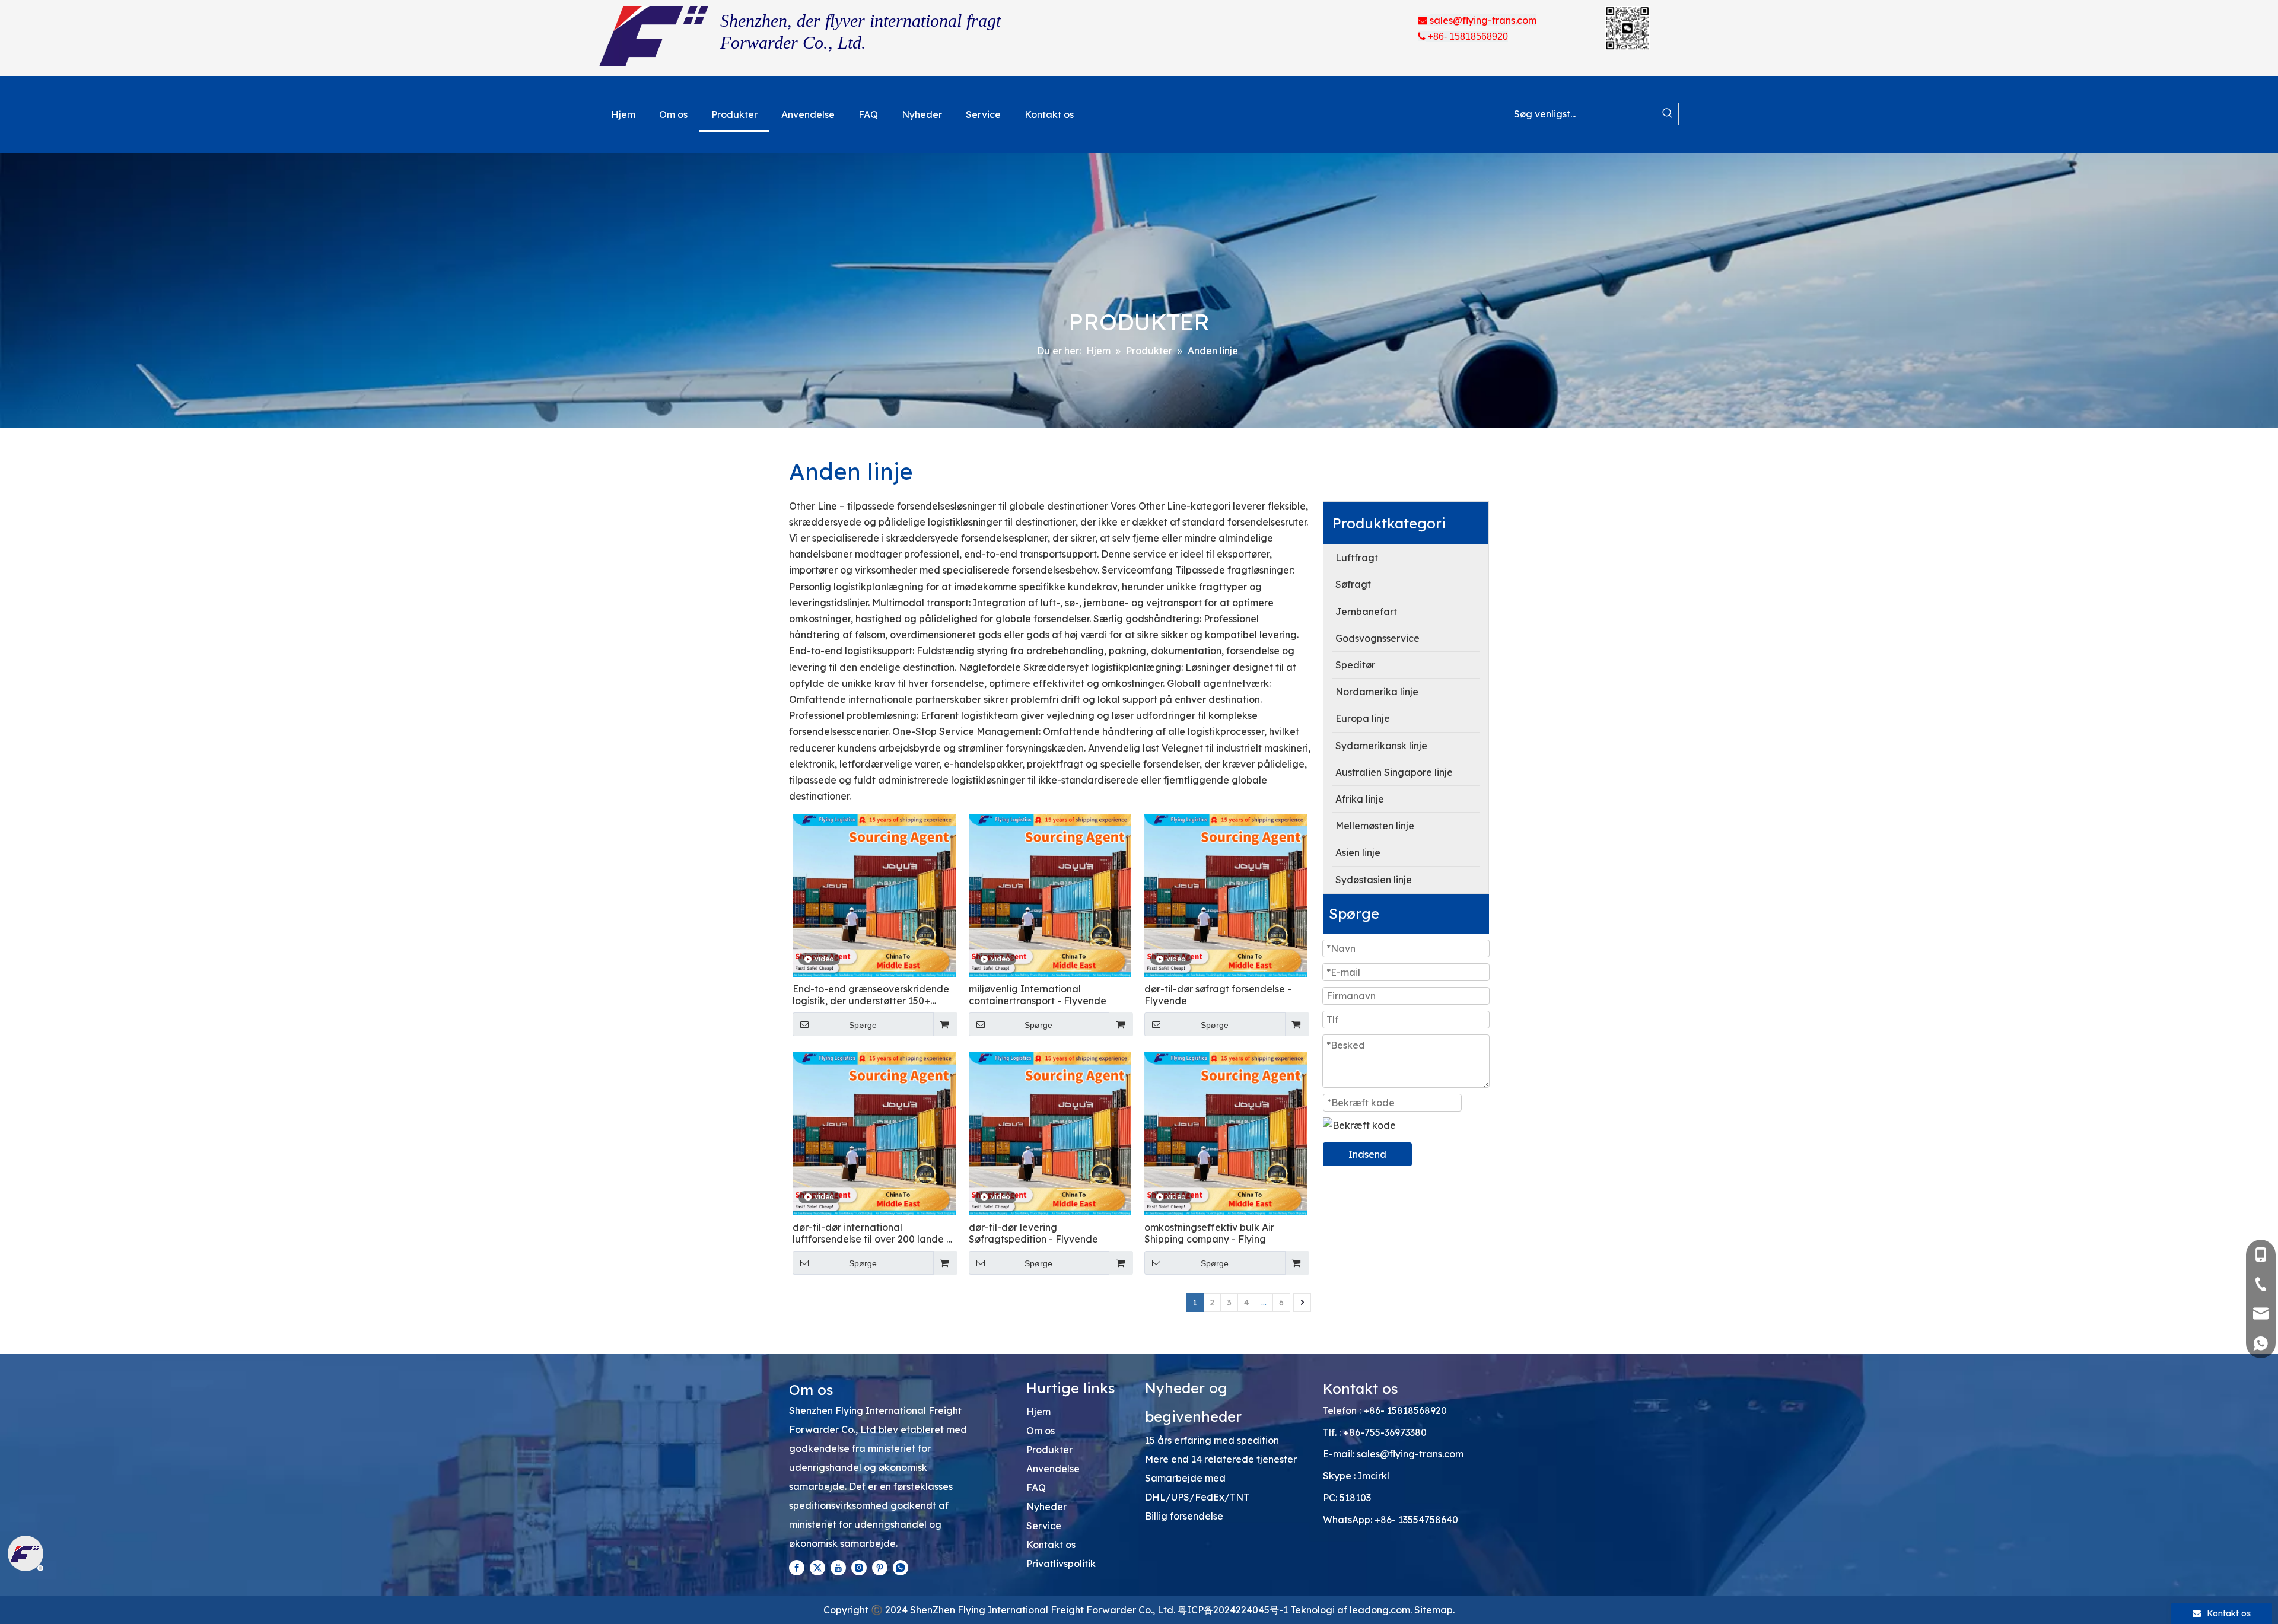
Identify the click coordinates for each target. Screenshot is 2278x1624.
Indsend (1367, 1154)
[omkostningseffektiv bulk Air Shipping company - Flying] (1226, 1133)
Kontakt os (1051, 1545)
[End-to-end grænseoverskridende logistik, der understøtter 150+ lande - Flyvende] (874, 894)
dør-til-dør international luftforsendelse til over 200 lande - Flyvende (871, 1233)
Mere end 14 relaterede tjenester (1221, 1459)
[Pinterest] (880, 1567)
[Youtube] (838, 1567)
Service (1044, 1526)
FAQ (1036, 1488)
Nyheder (1046, 1507)
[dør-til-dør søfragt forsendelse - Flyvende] (1226, 894)
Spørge (863, 1025)
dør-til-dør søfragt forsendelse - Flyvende (1218, 995)
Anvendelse (1053, 1469)
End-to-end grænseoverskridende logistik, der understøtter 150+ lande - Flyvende (871, 995)
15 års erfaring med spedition (1212, 1440)
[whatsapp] (901, 1567)
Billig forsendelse (1184, 1516)
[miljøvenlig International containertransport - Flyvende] (1050, 894)
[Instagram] (859, 1567)
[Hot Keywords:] (1668, 114)
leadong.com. (1381, 1610)
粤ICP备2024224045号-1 (1234, 1610)
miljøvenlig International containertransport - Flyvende (1038, 995)
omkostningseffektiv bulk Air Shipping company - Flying (1209, 1233)
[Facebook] (797, 1567)
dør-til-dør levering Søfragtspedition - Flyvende (1033, 1233)
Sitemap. (1434, 1610)
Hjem (1038, 1412)
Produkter (1049, 1450)
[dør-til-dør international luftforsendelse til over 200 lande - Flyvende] (874, 1133)
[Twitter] (817, 1567)
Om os (1041, 1431)
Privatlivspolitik (1061, 1564)
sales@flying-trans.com (1410, 1454)
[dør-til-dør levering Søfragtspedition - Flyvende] (1050, 1133)
